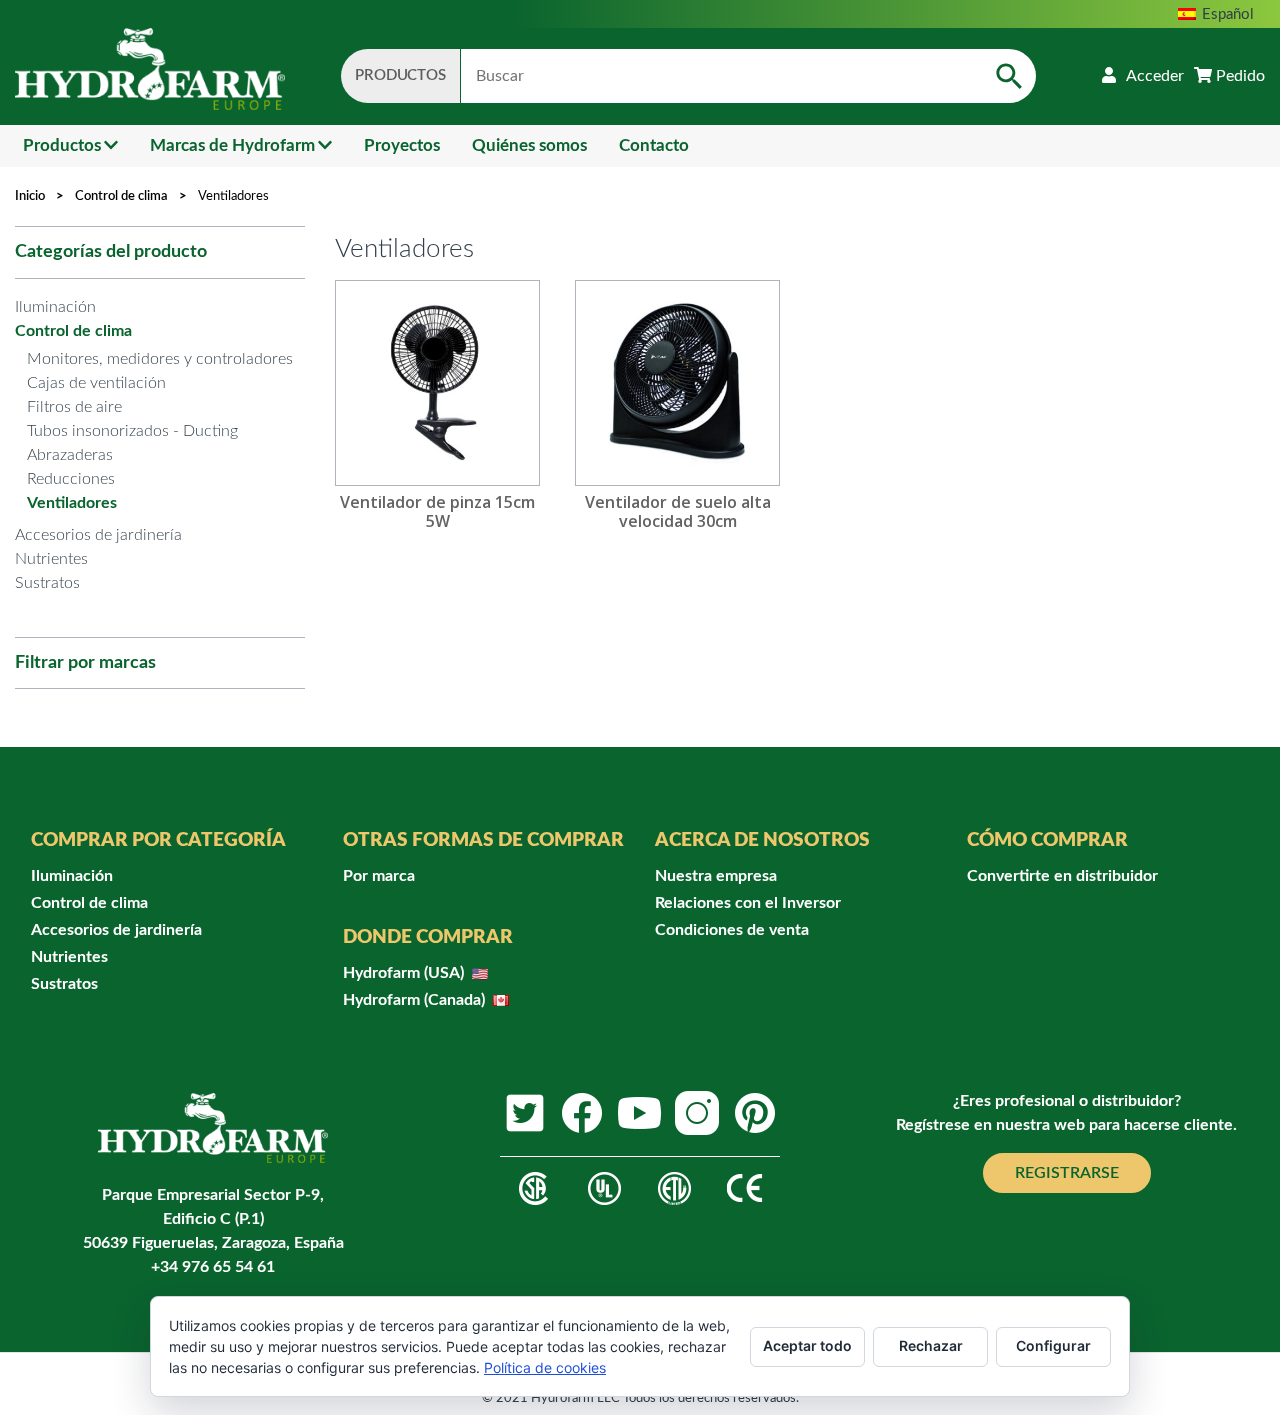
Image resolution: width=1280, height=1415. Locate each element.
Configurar (1053, 1345)
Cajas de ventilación (96, 383)
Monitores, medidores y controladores (160, 359)
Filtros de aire (74, 407)
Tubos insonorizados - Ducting (132, 431)
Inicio (30, 196)
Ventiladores (72, 503)
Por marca (379, 876)
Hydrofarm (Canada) (416, 1000)
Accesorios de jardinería (98, 535)
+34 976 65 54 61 (213, 1267)
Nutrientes (51, 559)
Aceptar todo (807, 1345)
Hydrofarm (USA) (405, 973)
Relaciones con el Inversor (748, 903)
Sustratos (47, 583)
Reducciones (71, 479)
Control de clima (121, 196)
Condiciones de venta (732, 930)
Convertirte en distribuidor (1062, 876)
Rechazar (931, 1345)
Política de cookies (545, 1367)
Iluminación (55, 307)
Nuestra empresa (716, 876)
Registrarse (1067, 1173)
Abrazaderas (70, 455)
